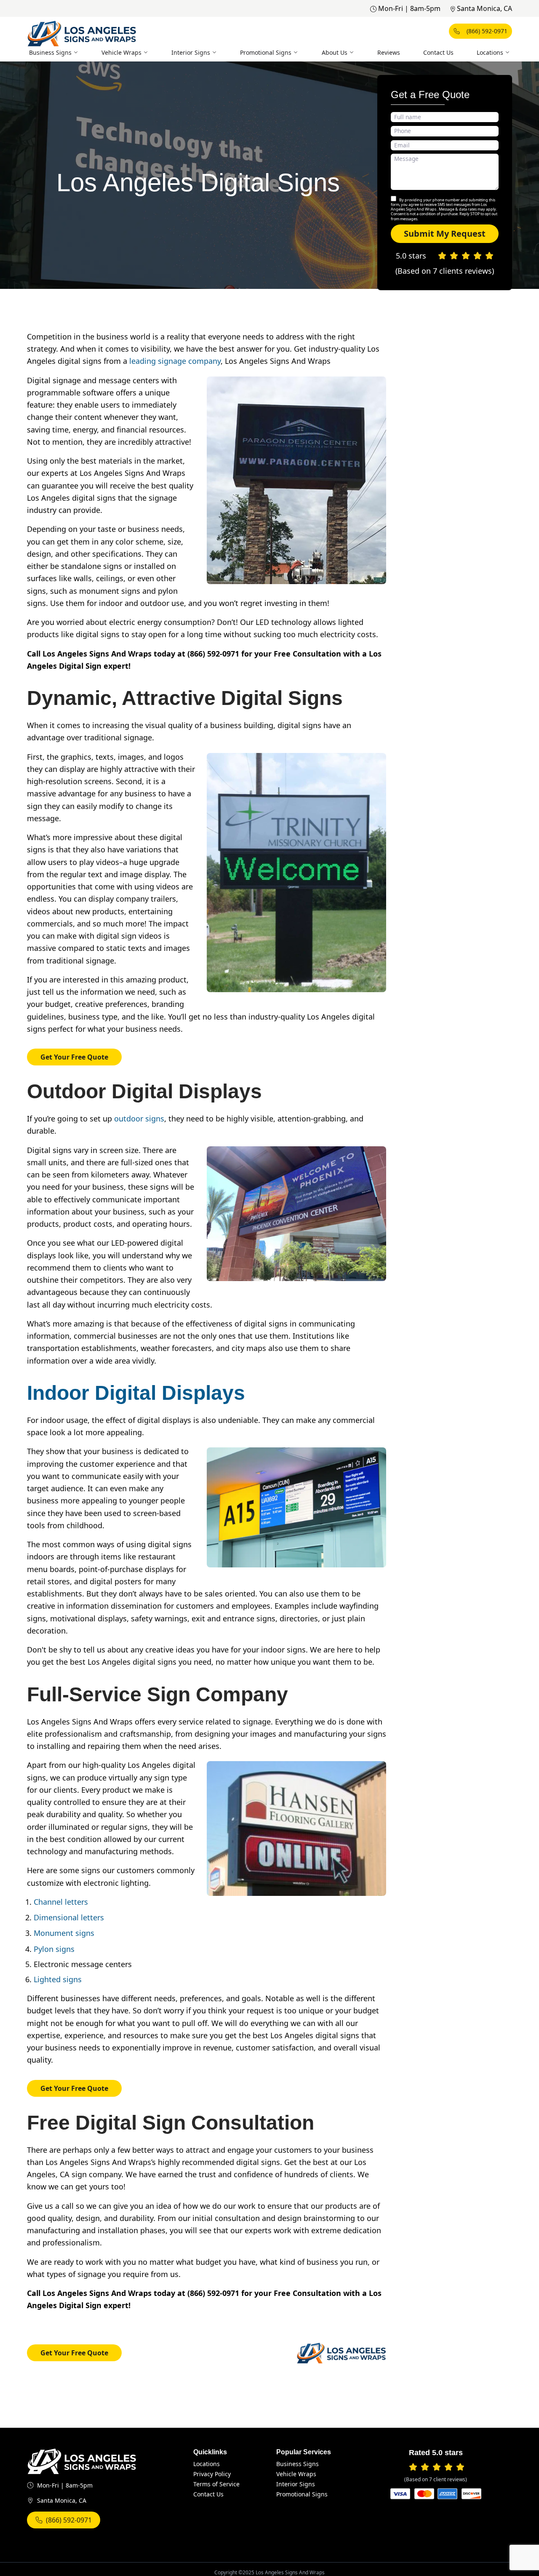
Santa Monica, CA (484, 8)
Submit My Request (445, 234)
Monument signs (64, 1933)
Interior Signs (191, 52)
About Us (335, 52)
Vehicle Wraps (121, 52)
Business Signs (50, 52)
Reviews (389, 52)
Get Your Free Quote (74, 1057)
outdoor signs (139, 1118)
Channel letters (61, 1902)
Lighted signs (58, 1979)
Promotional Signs (266, 52)
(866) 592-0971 (487, 31)
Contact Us (438, 52)
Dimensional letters (69, 1917)
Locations (490, 52)
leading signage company (175, 361)
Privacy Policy (212, 2474)
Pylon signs (54, 1949)
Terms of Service (216, 2484)
